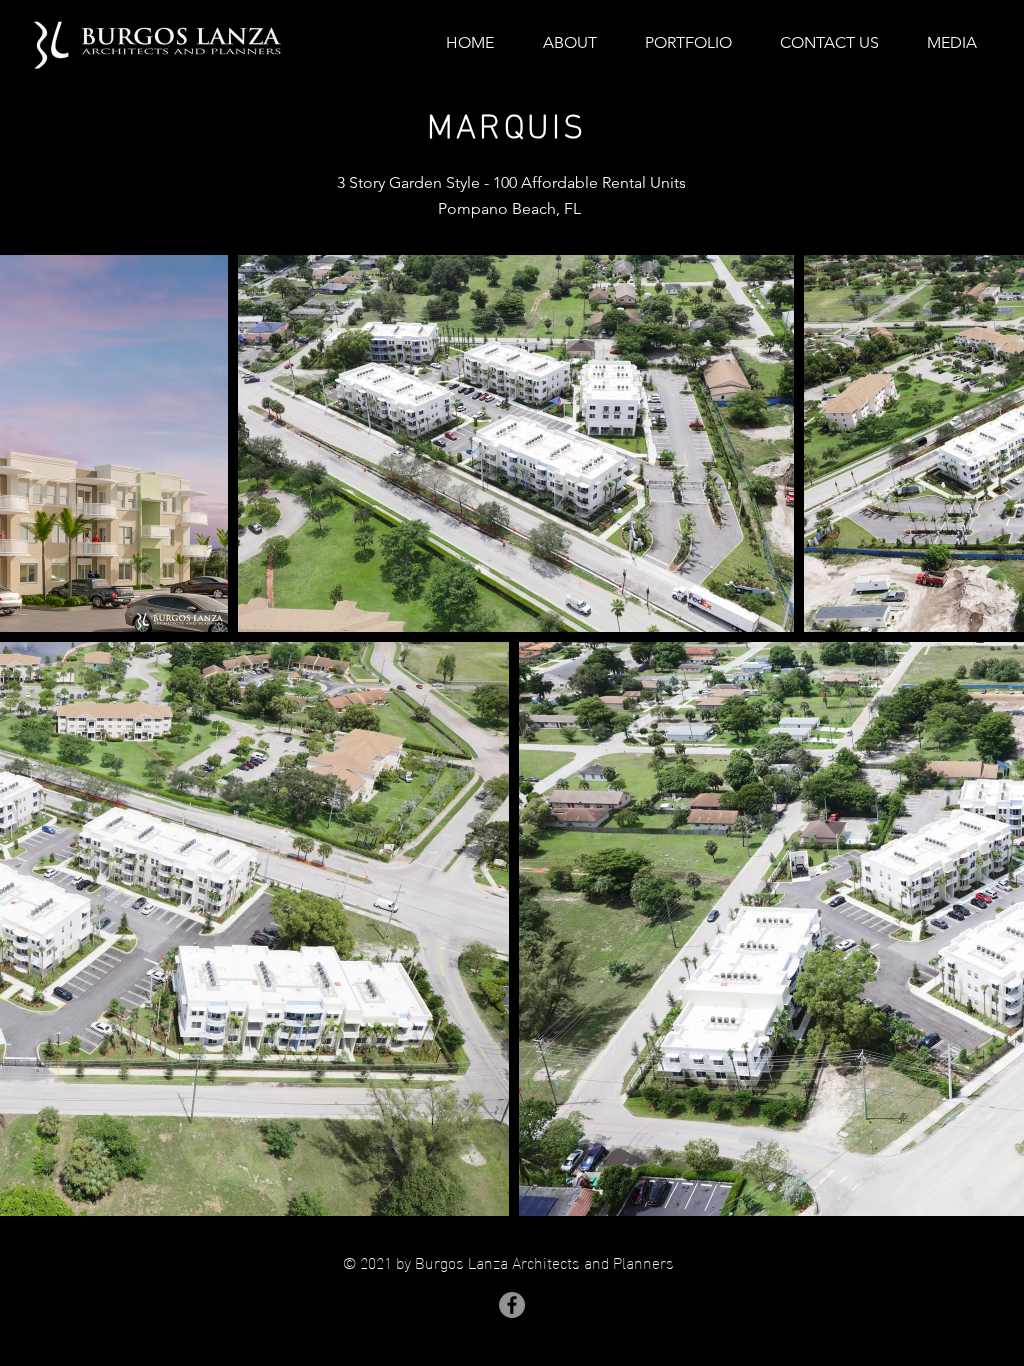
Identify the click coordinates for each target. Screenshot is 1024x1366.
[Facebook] (512, 1305)
